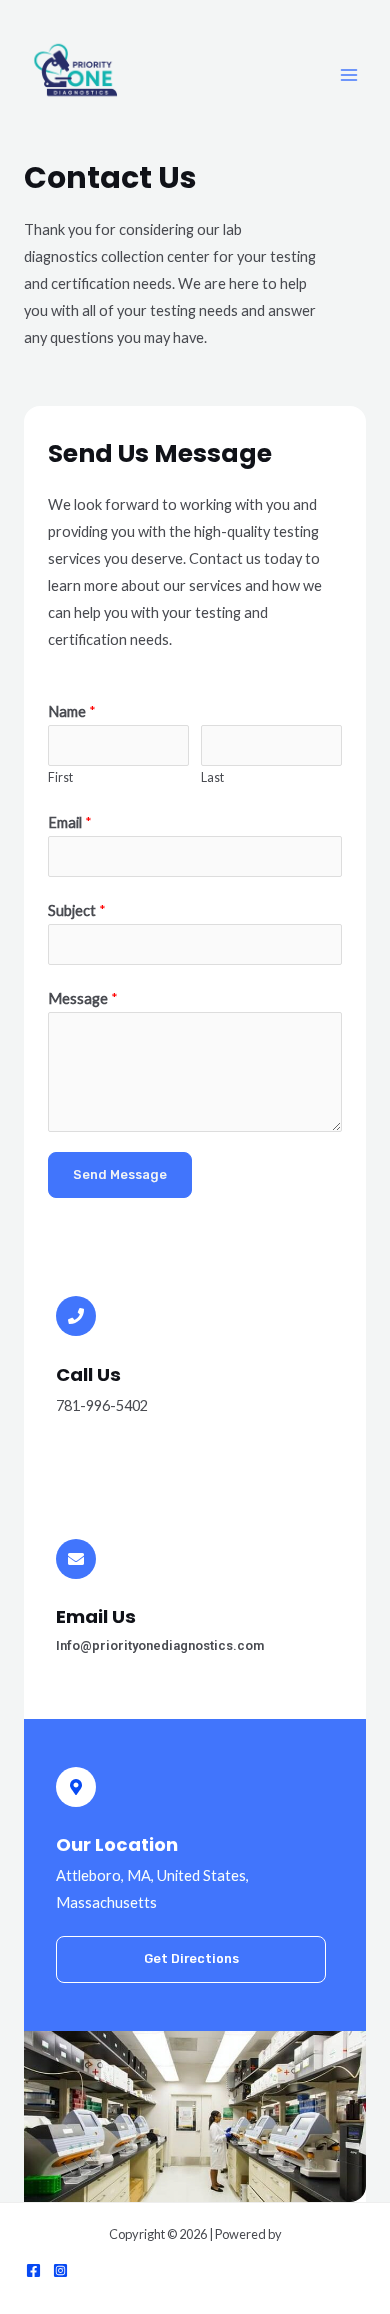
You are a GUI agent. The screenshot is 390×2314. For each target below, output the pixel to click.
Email (70, 822)
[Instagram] (60, 2270)
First (60, 777)
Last (212, 777)
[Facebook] (33, 2270)
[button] (191, 1959)
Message (83, 998)
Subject (77, 910)
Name (72, 711)
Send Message (120, 1174)
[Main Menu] (349, 75)
